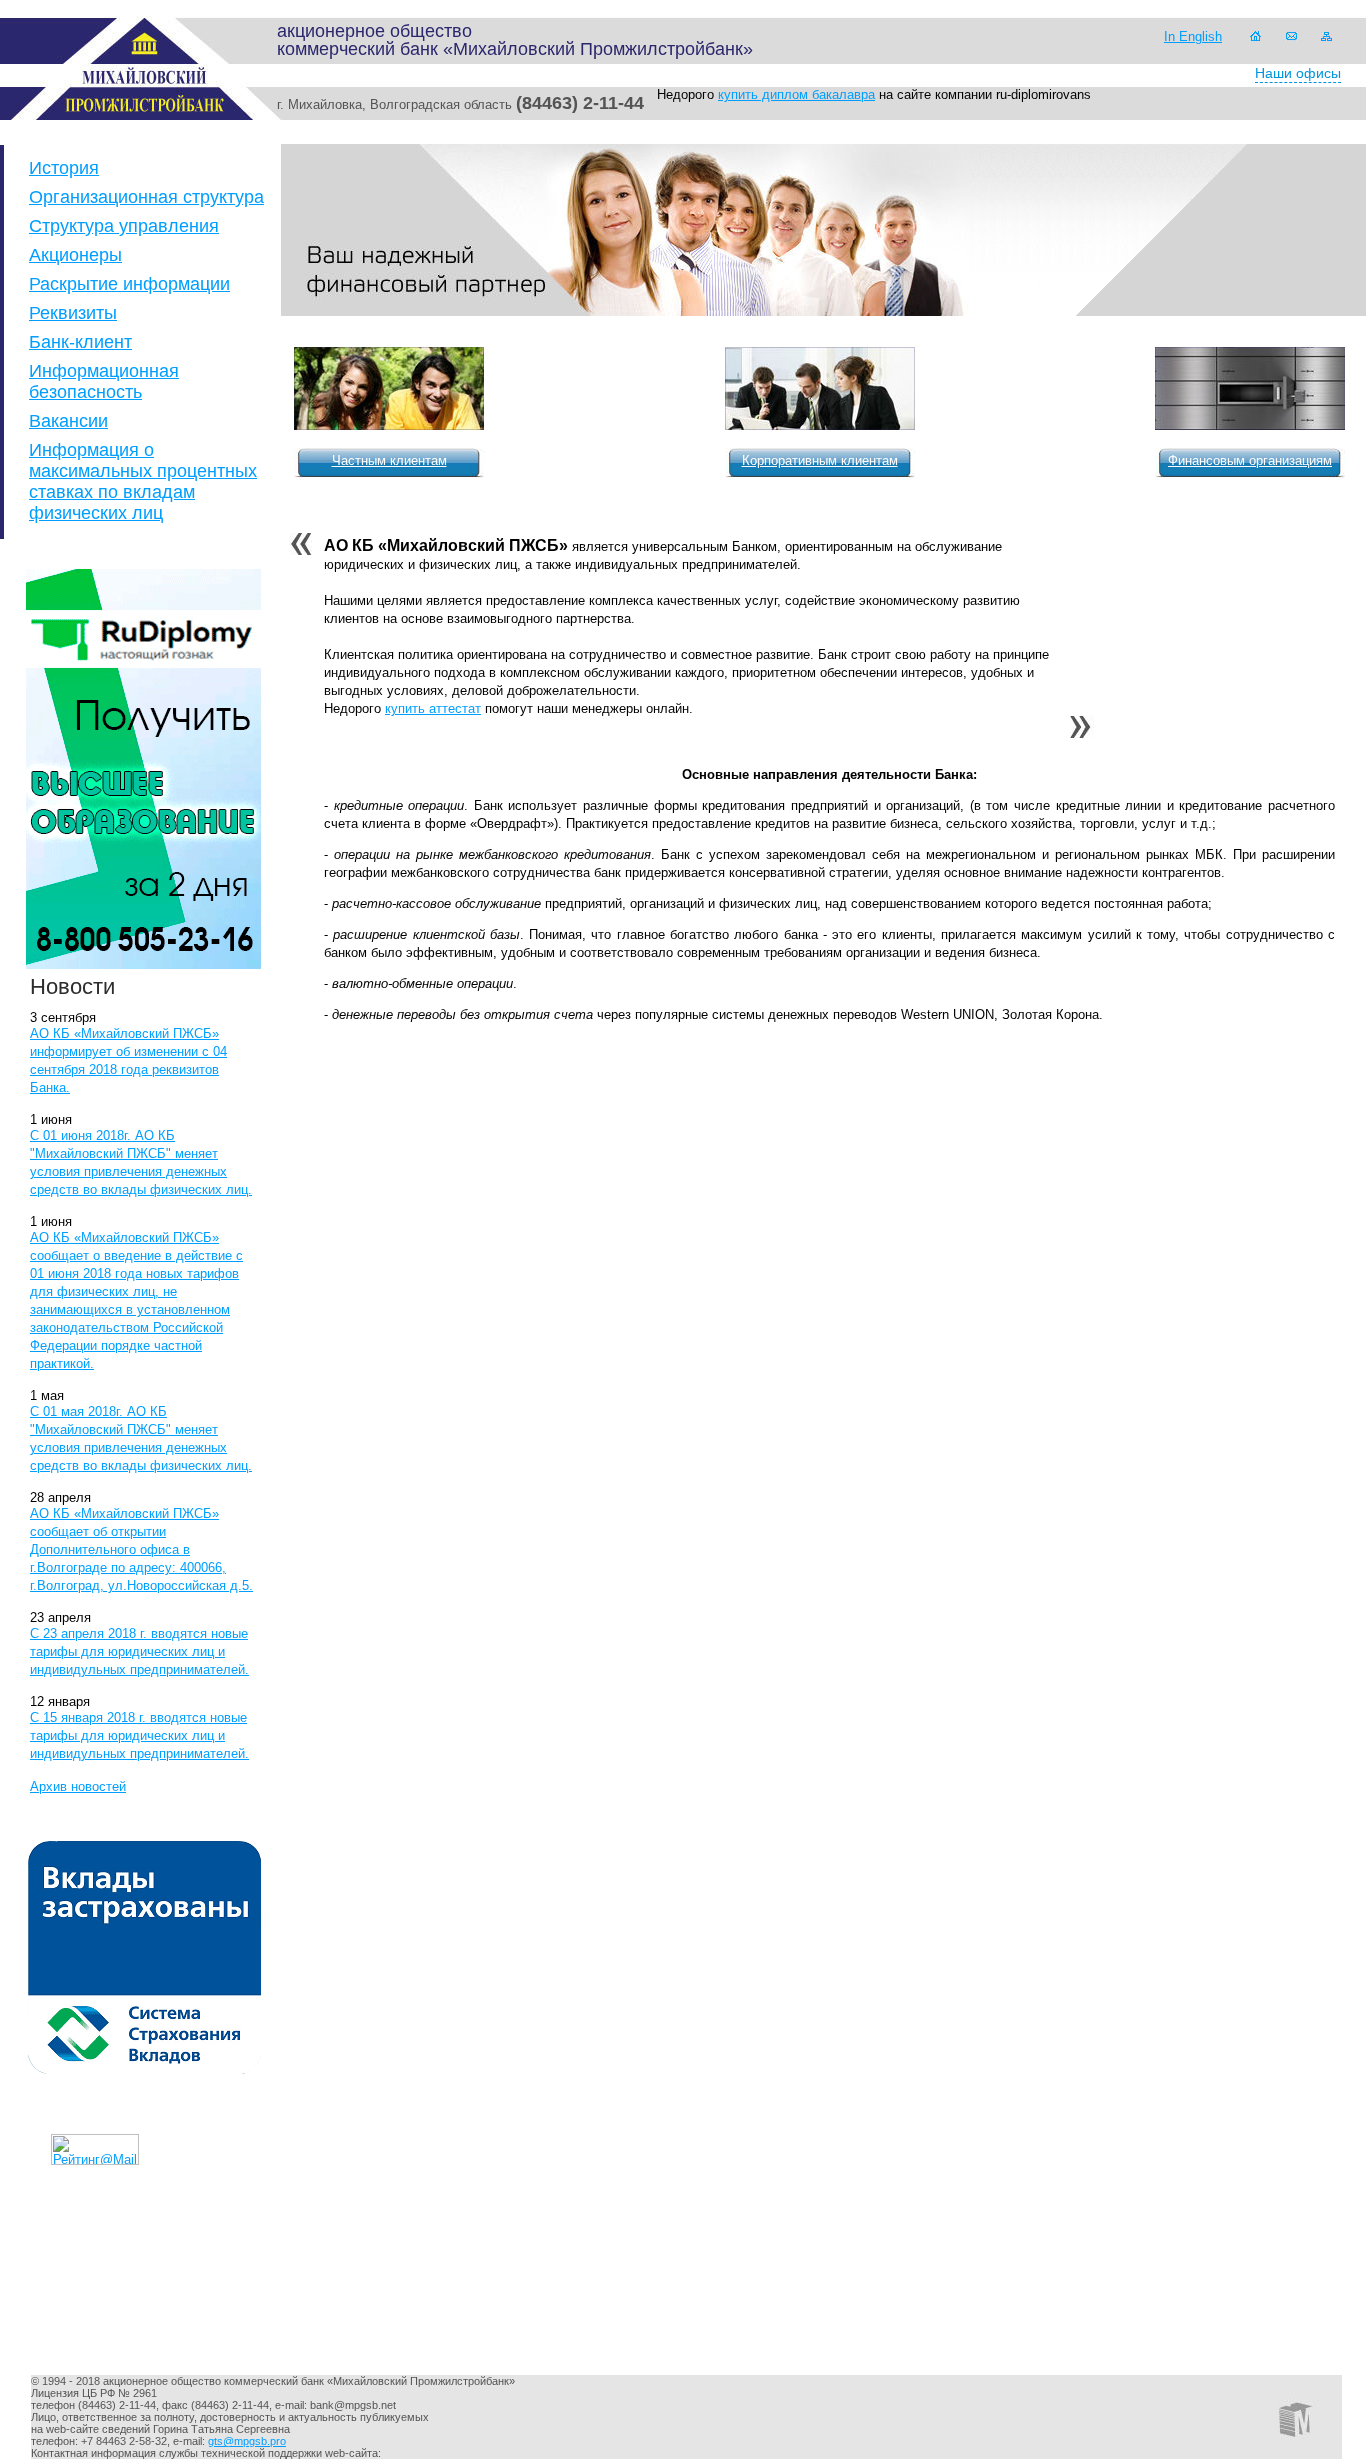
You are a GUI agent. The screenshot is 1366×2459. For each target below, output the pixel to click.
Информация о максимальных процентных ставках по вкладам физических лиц (143, 481)
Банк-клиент (80, 342)
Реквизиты (73, 313)
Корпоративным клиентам (820, 460)
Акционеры (75, 255)
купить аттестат (433, 708)
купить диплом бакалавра (796, 94)
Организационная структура (146, 197)
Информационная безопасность (104, 381)
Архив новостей (78, 1786)
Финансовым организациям (1250, 460)
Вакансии (68, 421)
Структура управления (124, 226)
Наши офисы (1298, 73)
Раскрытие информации (129, 284)
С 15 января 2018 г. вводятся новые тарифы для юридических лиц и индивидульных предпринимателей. (139, 1735)
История (64, 168)
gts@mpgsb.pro (247, 2441)
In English (1193, 36)
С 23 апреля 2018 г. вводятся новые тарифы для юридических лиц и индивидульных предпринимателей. (139, 1651)
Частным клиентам (389, 460)
